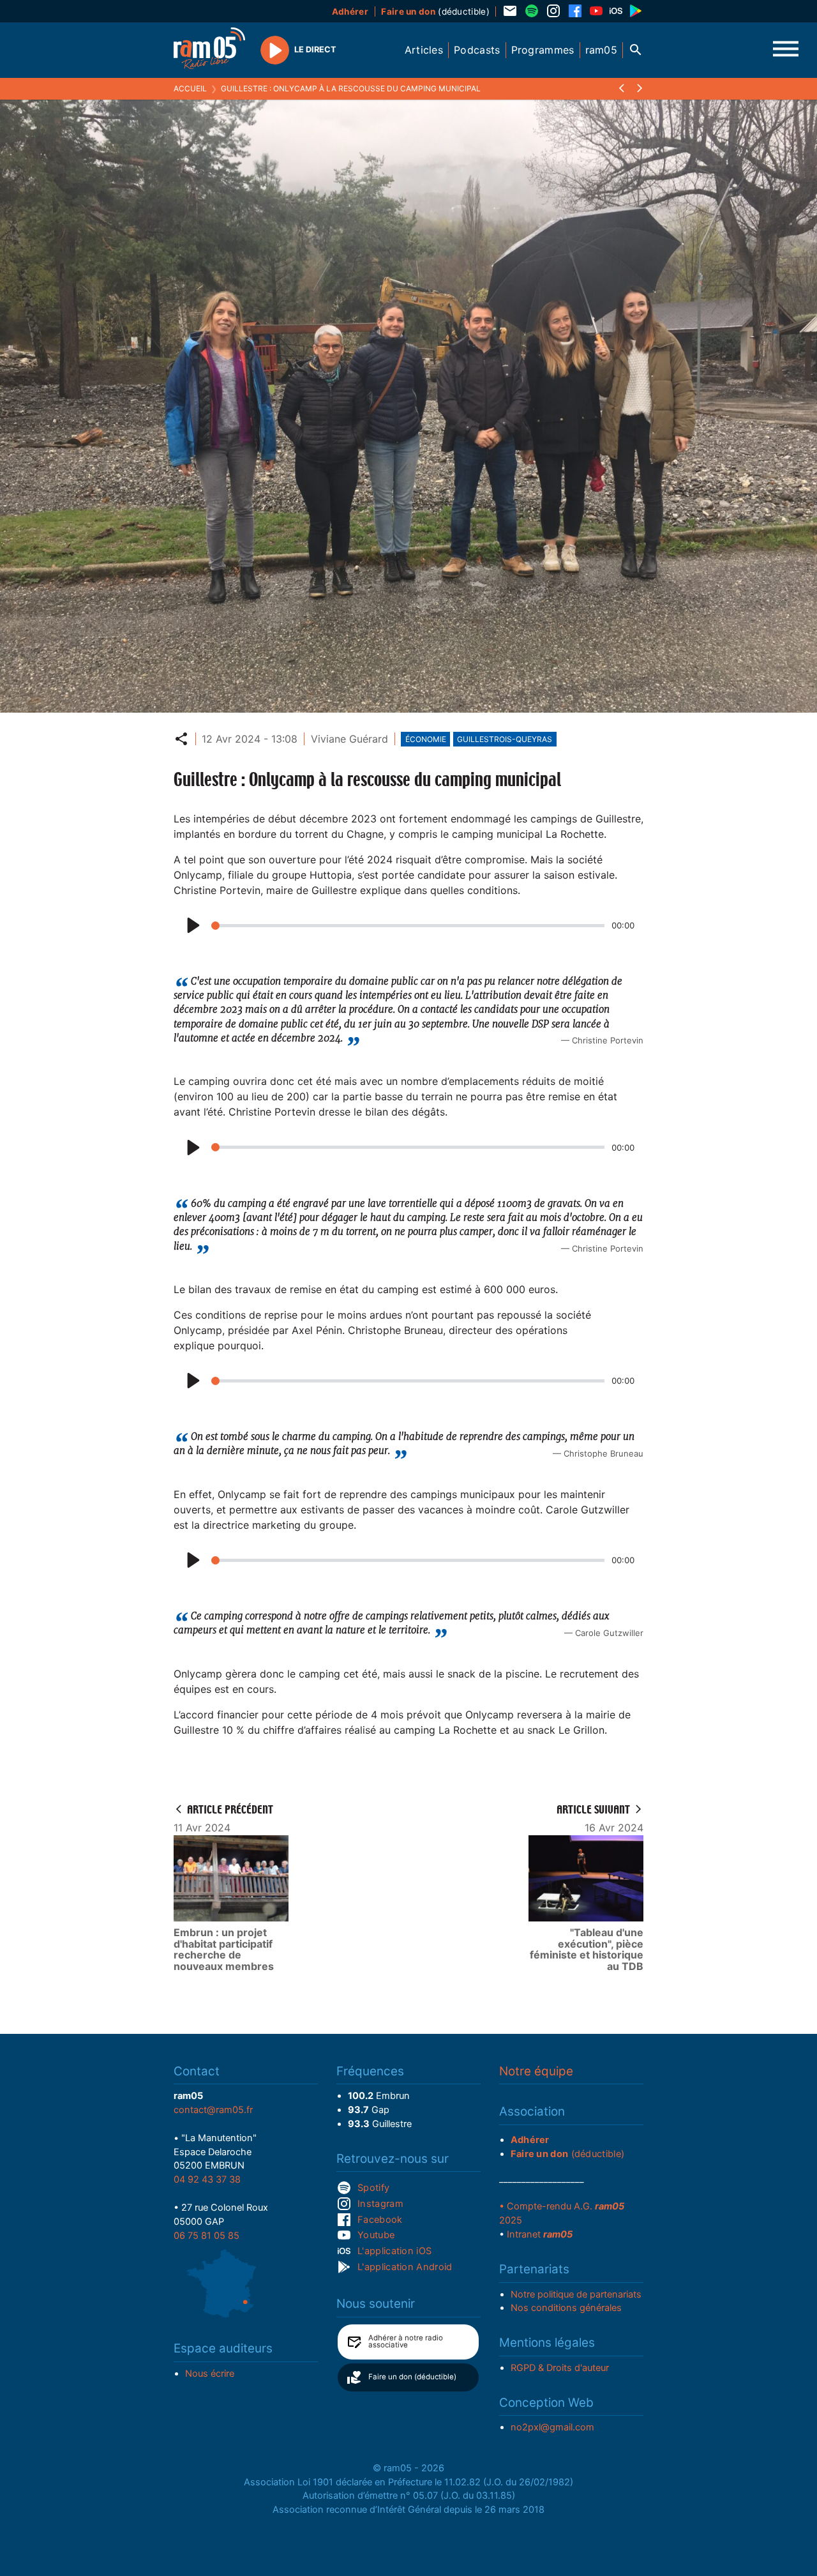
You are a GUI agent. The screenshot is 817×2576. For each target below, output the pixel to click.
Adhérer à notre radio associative (406, 2342)
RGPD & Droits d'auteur (560, 2368)
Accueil (190, 88)
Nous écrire (210, 2374)
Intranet (540, 2234)
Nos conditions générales (566, 2308)
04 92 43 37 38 (207, 2179)
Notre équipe (536, 2071)
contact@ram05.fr (213, 2110)
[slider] (408, 926)
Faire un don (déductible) (412, 2377)
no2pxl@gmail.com (552, 2427)
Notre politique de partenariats (576, 2294)
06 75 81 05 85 (206, 2236)
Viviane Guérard (349, 739)
